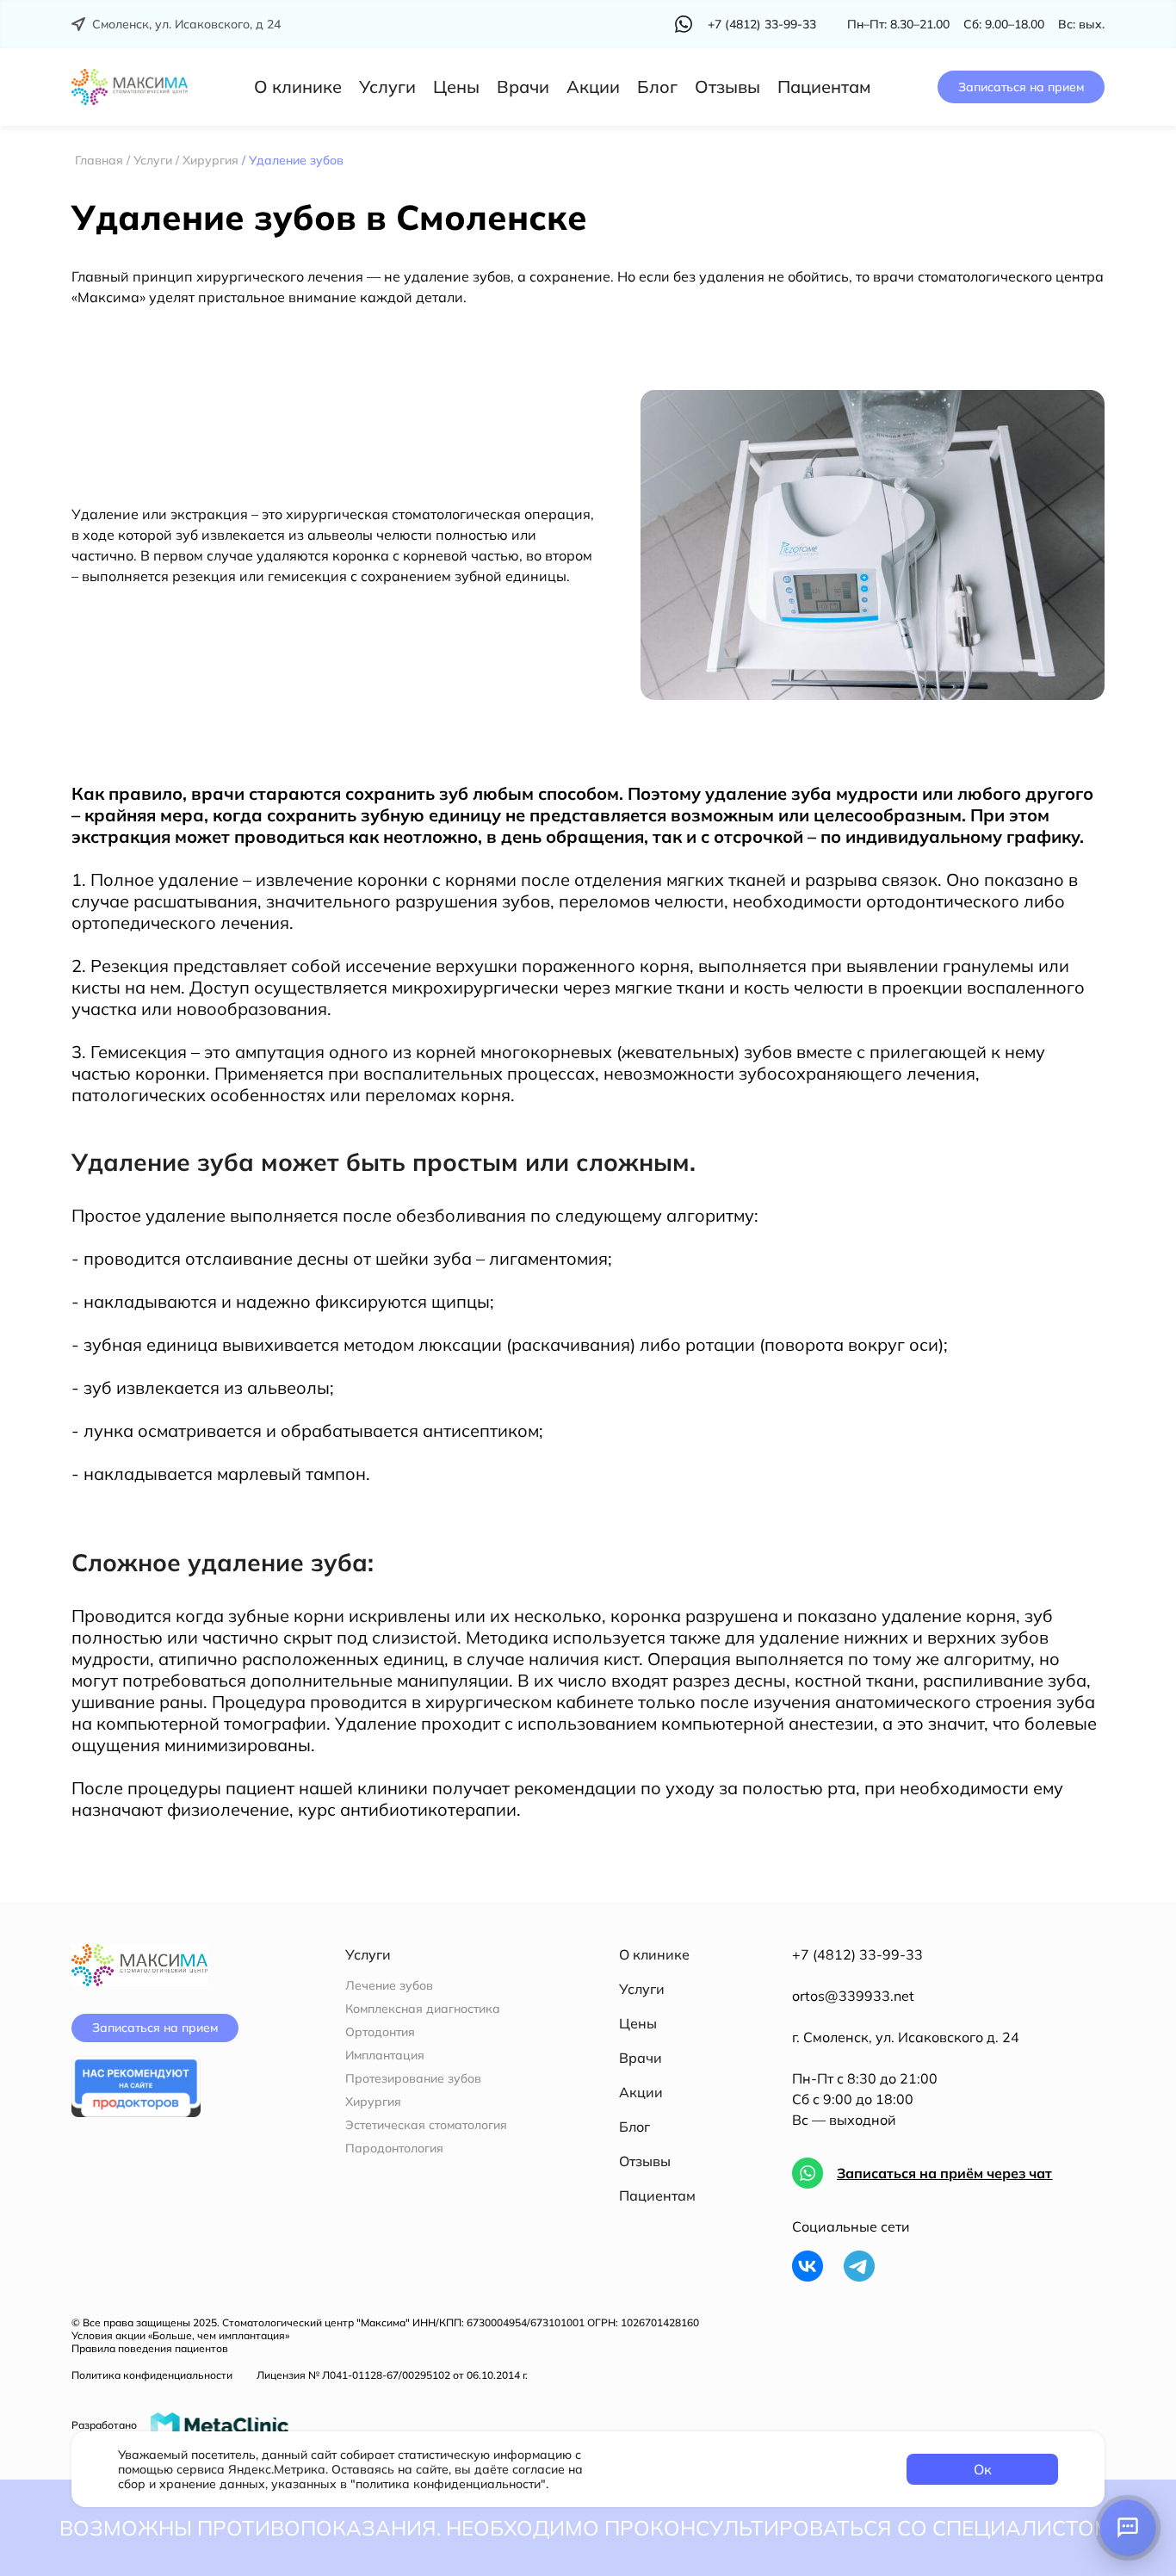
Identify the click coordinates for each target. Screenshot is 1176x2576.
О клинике (298, 87)
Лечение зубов (389, 1986)
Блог (657, 87)
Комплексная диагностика (423, 2009)
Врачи (523, 87)
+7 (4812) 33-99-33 (857, 1954)
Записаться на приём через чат (944, 2173)
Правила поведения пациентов (150, 2348)
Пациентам (824, 87)
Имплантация (385, 2056)
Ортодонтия (380, 2032)
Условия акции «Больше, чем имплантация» (180, 2335)
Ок (983, 2469)
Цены (456, 87)
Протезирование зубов (413, 2079)
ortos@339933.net (853, 1996)
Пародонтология (394, 2149)
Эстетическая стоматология (426, 2125)
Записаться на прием (1021, 87)
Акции (593, 87)
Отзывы (727, 87)
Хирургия (373, 2102)
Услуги (387, 87)
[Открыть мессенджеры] (1128, 2528)
